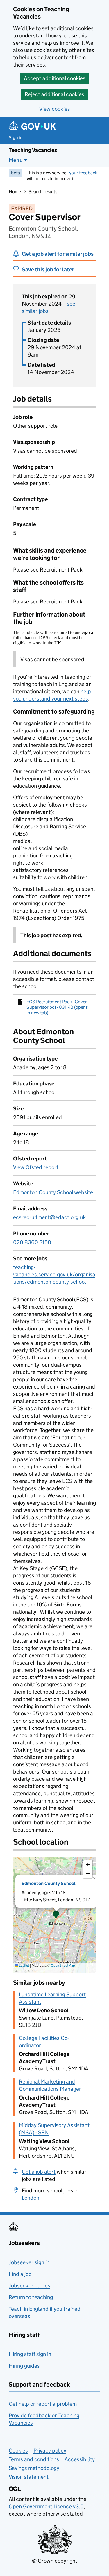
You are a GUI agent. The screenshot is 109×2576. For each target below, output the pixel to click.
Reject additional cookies (54, 94)
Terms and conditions (34, 2459)
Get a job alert (39, 2172)
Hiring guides (24, 2366)
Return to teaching (31, 2297)
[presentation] (54, 1915)
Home (15, 192)
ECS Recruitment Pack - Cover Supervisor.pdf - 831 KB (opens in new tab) (57, 1007)
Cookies (18, 2451)
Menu (16, 160)
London (31, 2198)
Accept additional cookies (55, 78)
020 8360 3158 (32, 1242)
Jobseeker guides (30, 2286)
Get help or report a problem (43, 2404)
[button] (56, 1915)
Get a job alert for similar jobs (58, 254)
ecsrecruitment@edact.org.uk (49, 1217)
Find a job (20, 2274)
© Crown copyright (55, 2561)
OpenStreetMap (63, 1965)
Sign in (16, 138)
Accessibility (80, 2459)
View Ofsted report (36, 1167)
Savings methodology (34, 2468)
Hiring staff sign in (30, 2354)
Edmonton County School (49, 1883)
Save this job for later (48, 269)
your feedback (83, 173)
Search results (43, 192)
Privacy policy (50, 2451)
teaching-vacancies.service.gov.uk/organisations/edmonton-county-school (54, 1274)
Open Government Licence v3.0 (46, 2506)
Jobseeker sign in (29, 2262)
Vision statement (29, 2477)
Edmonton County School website (53, 1192)
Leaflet (24, 1965)
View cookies (55, 109)
